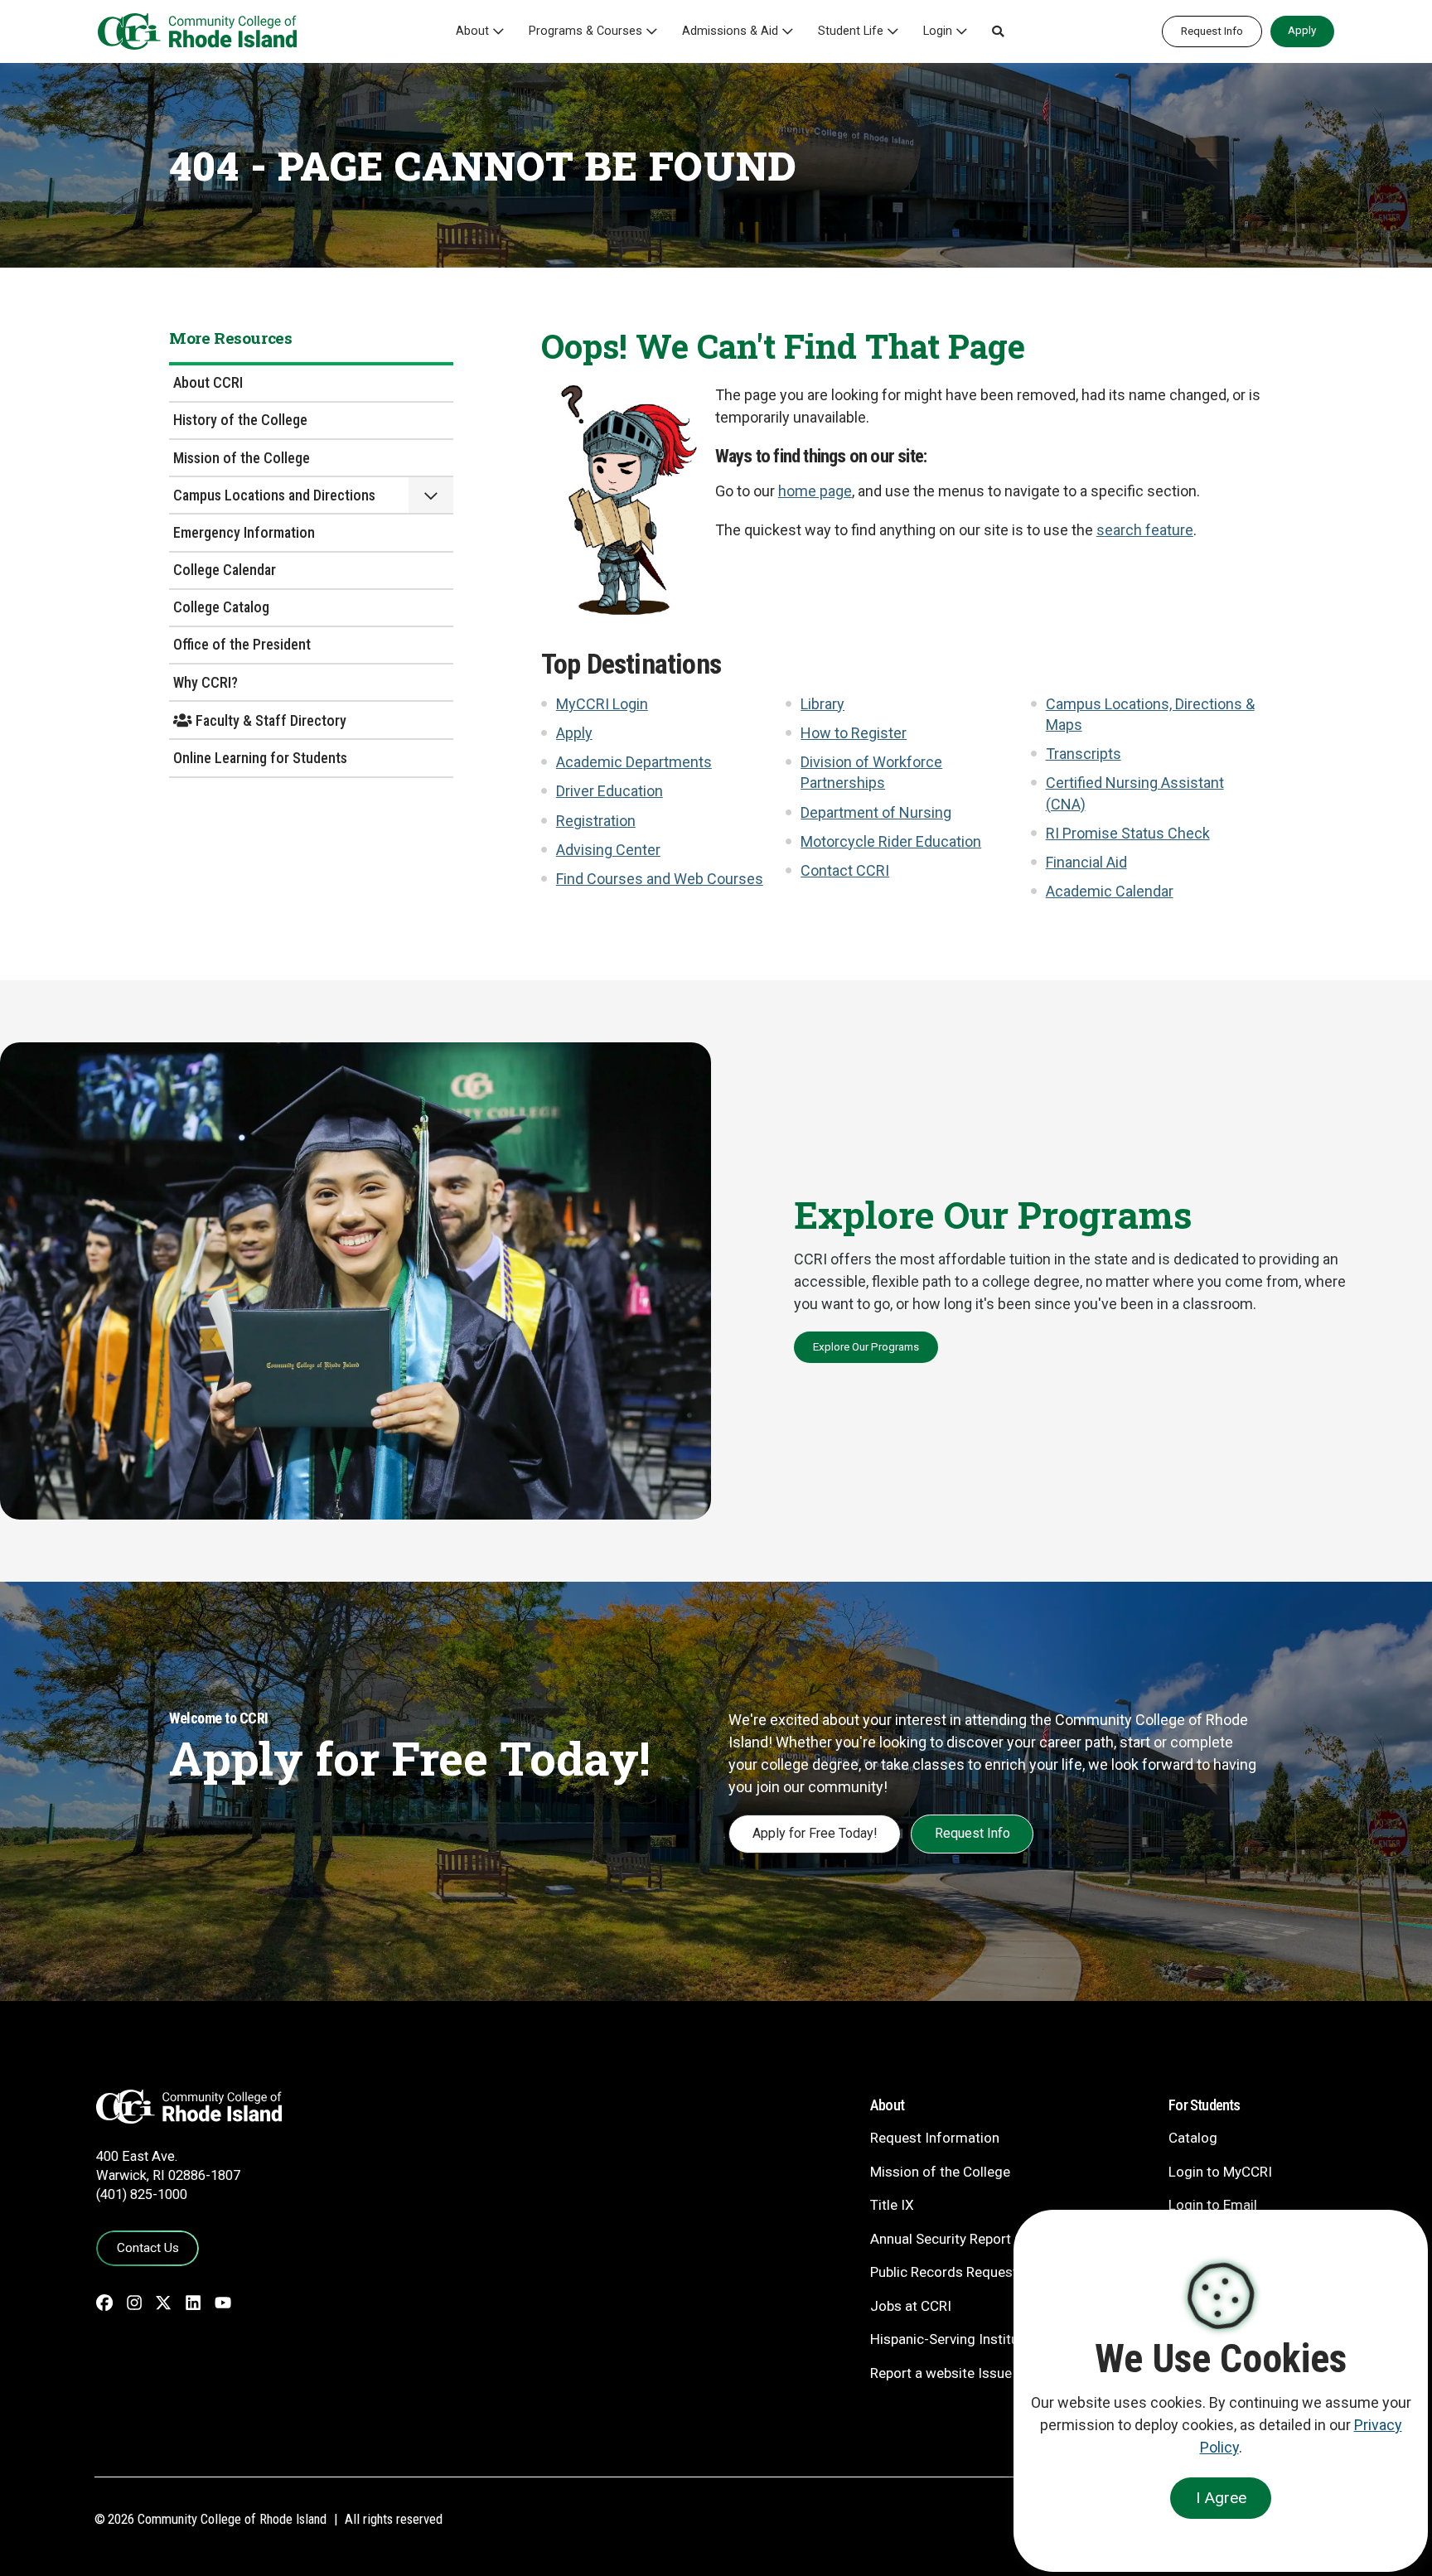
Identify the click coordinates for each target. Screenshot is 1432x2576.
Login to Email (1213, 2205)
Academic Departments (634, 762)
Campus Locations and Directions (274, 495)
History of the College (240, 420)
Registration (596, 821)
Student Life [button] (851, 31)
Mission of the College (242, 458)
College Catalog (221, 607)
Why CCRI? (206, 682)
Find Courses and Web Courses (660, 879)
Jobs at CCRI (911, 2306)
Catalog (1193, 2138)
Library (822, 704)
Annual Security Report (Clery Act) (975, 2239)
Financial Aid (1086, 862)
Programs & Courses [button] (585, 31)
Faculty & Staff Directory (269, 720)
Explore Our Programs (866, 1346)
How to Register (854, 733)
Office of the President (242, 644)
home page (815, 491)
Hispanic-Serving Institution (956, 2339)
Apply (1302, 30)
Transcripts (1084, 754)
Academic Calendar (1110, 891)
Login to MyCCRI (1220, 2172)
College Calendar (225, 570)
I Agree (1221, 2498)
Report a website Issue (941, 2373)
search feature (1145, 530)
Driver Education (610, 791)
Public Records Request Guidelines (978, 2272)
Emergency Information (244, 532)
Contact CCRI (845, 870)
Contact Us (148, 2248)
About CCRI (208, 382)
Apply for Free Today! (815, 1833)
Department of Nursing (876, 812)
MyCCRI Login (602, 704)
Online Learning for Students (260, 758)
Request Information (935, 2138)
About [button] (472, 31)
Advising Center (608, 850)
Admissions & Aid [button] (730, 31)
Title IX (892, 2205)
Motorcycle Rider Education (891, 841)
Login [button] (938, 31)
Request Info (1212, 31)
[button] (998, 31)
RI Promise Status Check (1128, 833)
